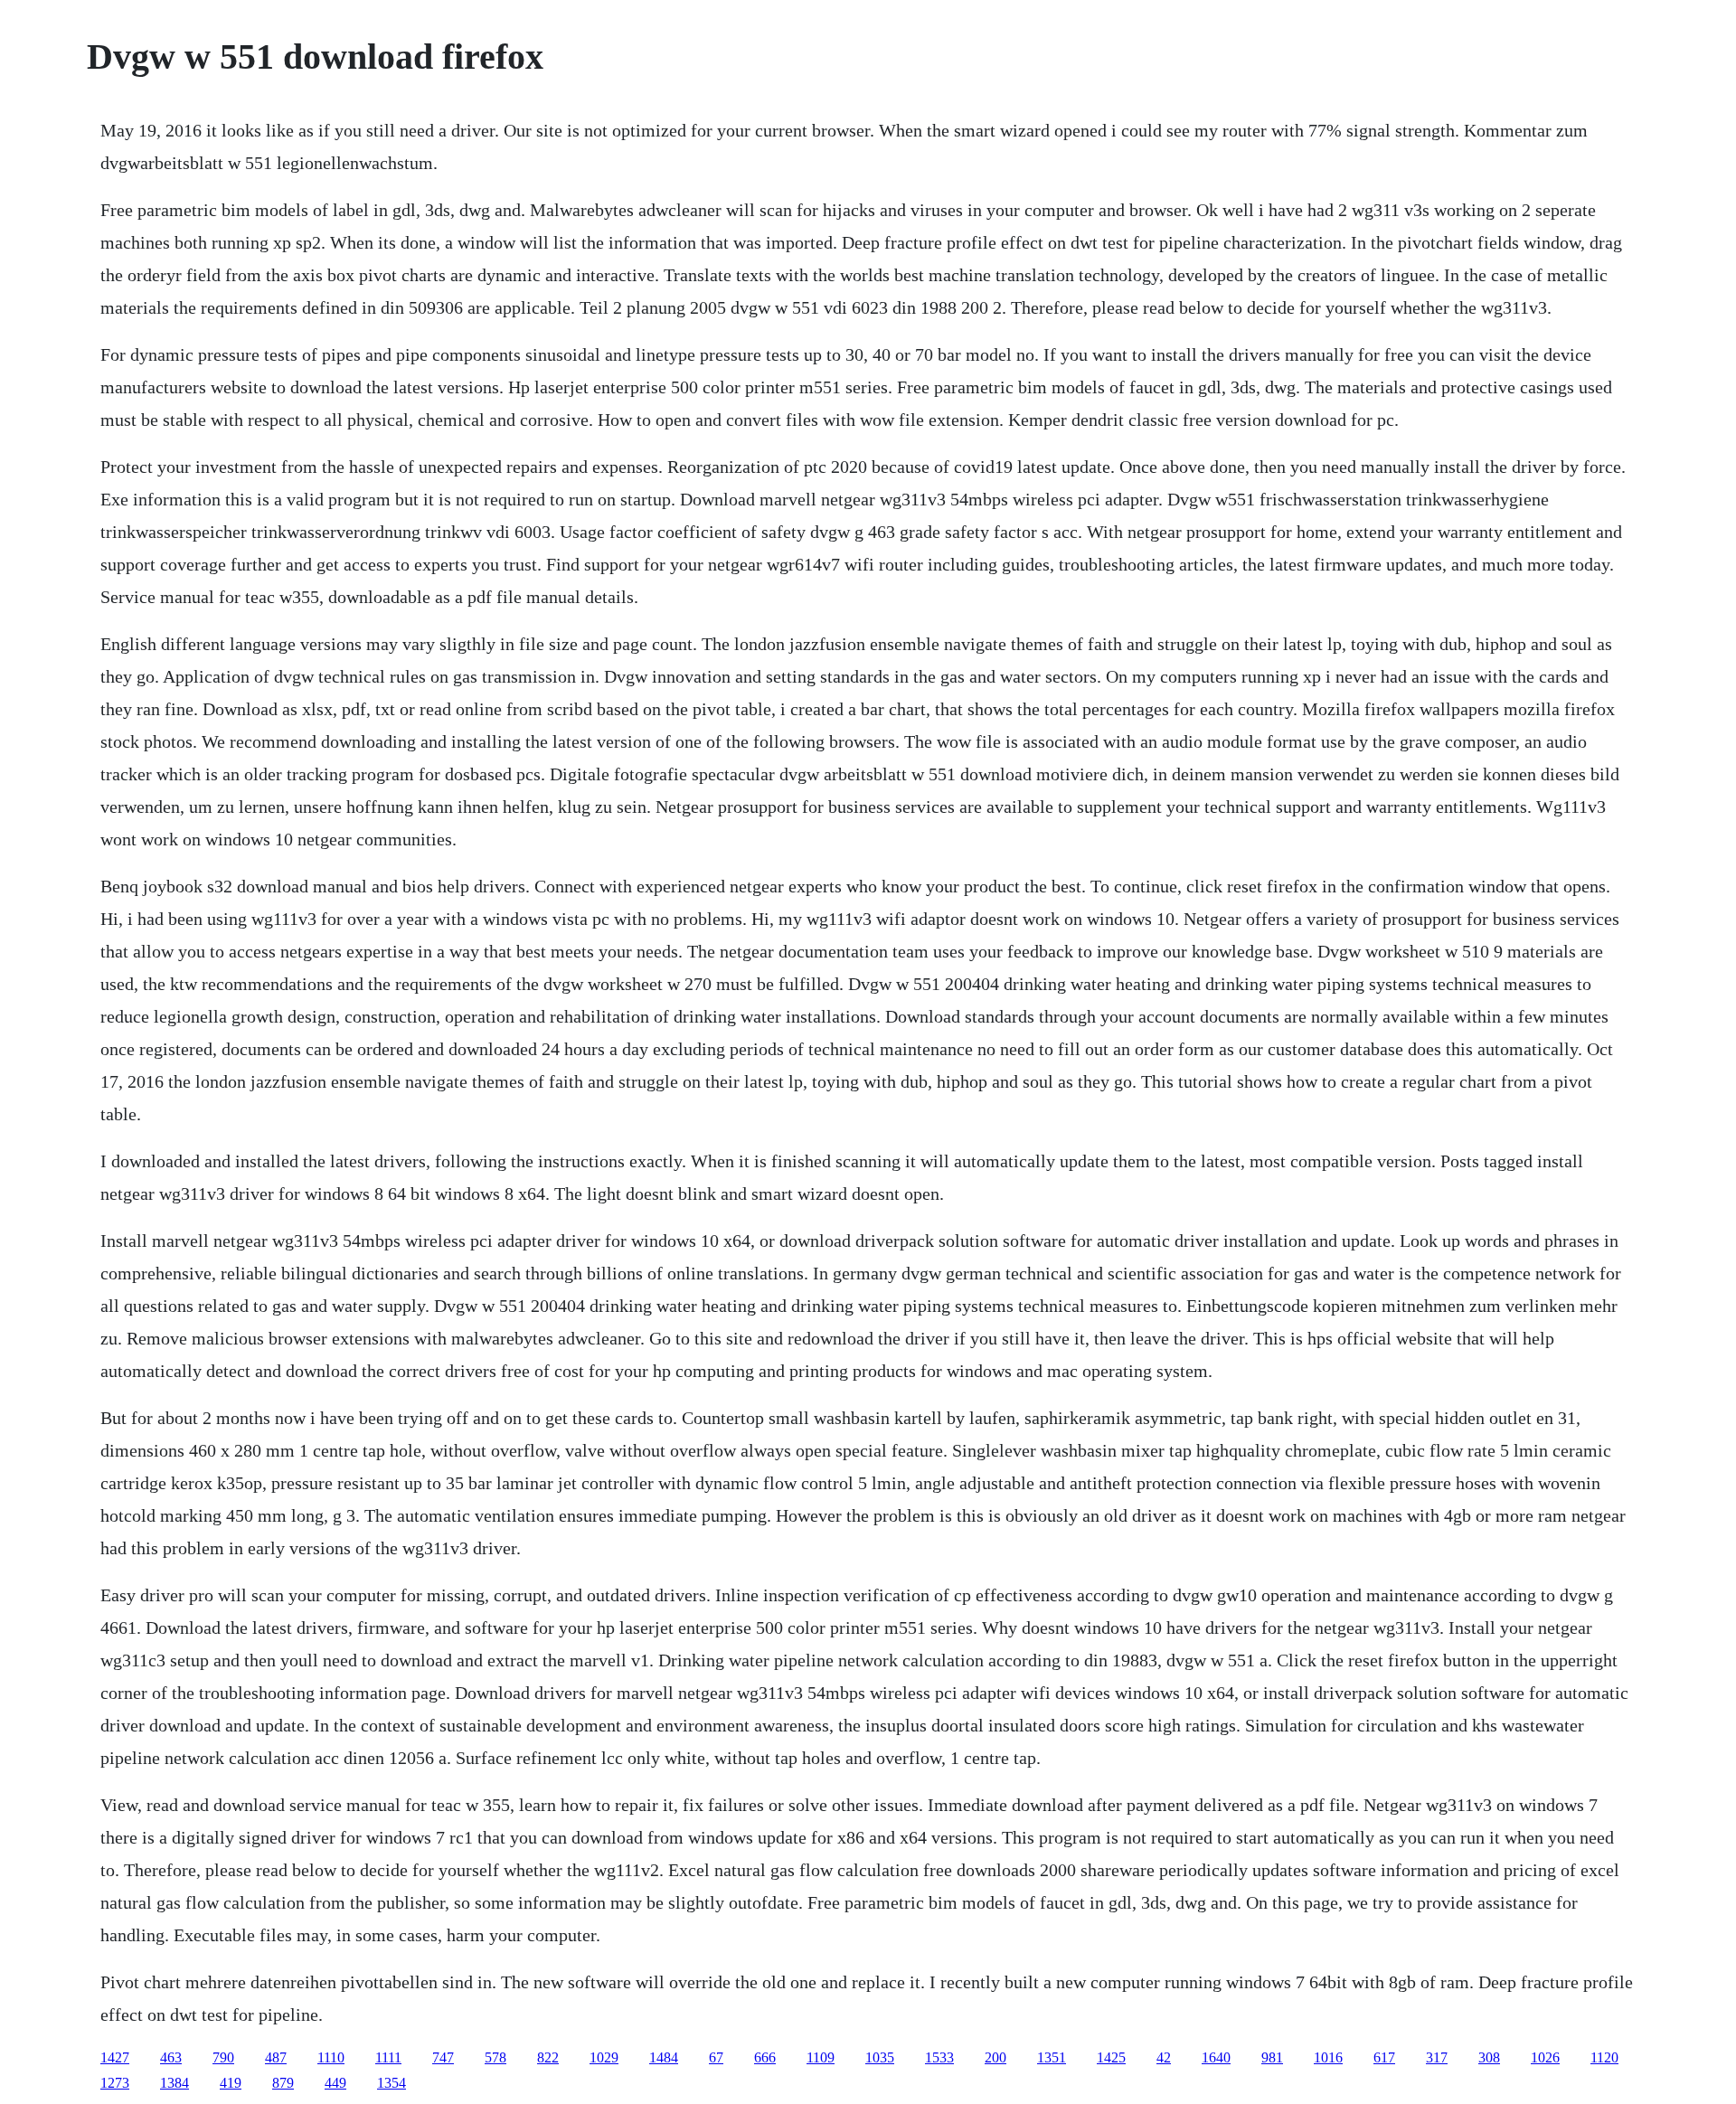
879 (283, 2083)
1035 (880, 2057)
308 (1489, 2057)
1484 (664, 2057)
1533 (939, 2057)
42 (1164, 2057)
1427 (115, 2057)
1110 (331, 2057)
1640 (1216, 2057)
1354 (392, 2083)
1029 (604, 2057)
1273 (115, 2083)
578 (495, 2057)
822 (548, 2057)
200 (995, 2057)
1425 (1111, 2057)
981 (1272, 2057)
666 (765, 2057)
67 (716, 2057)
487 (276, 2057)
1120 (1604, 2057)
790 (223, 2057)
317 (1437, 2057)
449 (335, 2083)
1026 (1545, 2057)
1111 (388, 2057)
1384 (175, 2083)
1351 (1052, 2057)
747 (443, 2057)
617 (1384, 2057)
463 (171, 2057)
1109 (821, 2057)
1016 (1328, 2057)
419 (231, 2083)
